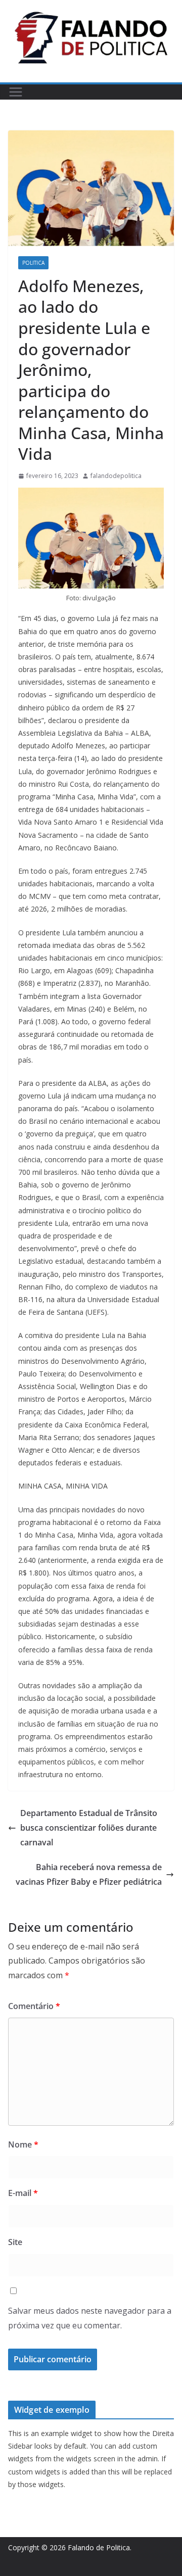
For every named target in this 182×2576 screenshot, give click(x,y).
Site (15, 2242)
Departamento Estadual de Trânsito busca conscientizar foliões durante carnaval (89, 1828)
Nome (23, 2144)
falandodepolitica (116, 476)
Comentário (34, 2006)
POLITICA (33, 263)
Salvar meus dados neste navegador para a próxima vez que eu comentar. (90, 2318)
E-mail (23, 2193)
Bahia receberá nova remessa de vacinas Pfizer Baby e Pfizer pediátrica (89, 1874)
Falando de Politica (99, 2547)
